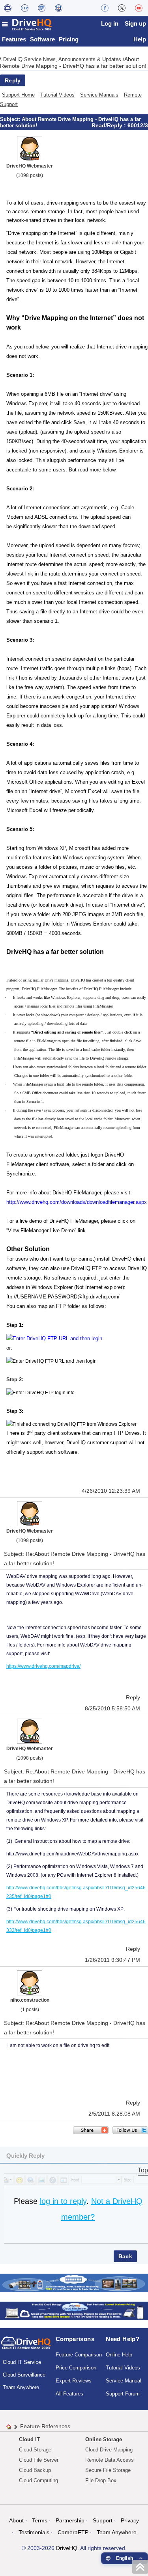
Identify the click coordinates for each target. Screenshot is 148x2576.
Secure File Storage (108, 2470)
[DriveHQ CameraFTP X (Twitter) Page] (122, 8)
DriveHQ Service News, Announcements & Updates (63, 59)
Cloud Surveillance (24, 2375)
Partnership (70, 2520)
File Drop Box (101, 2480)
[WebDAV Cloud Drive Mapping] (8, 8)
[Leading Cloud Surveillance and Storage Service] (74, 2283)
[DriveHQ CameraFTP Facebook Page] (105, 8)
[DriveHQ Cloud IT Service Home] (27, 24)
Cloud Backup (35, 2470)
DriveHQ (67, 2548)
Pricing (69, 39)
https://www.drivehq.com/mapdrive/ (43, 1666)
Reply (13, 80)
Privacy (130, 2520)
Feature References (45, 2426)
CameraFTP (73, 2532)
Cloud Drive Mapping (109, 2450)
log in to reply (63, 2201)
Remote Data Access (110, 2460)
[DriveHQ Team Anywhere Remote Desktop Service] (59, 8)
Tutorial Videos (57, 95)
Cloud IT (29, 2439)
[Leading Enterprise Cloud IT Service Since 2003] (74, 2311)
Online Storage (104, 2439)
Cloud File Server (39, 2460)
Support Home (18, 95)
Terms (40, 2520)
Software (42, 39)
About (16, 2520)
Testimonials (34, 2532)
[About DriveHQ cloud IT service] (26, 2347)
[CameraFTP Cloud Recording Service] (42, 8)
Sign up (135, 23)
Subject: (11, 119)
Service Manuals (99, 95)
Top (143, 2170)
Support (103, 2520)
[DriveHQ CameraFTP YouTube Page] (139, 8)
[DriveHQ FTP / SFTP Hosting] (25, 8)
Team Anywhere (21, 2387)
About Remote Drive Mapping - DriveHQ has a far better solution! (73, 62)
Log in (110, 23)
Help (140, 39)
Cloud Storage (35, 2450)
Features (14, 39)
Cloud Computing (38, 2480)
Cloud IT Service (22, 2362)
